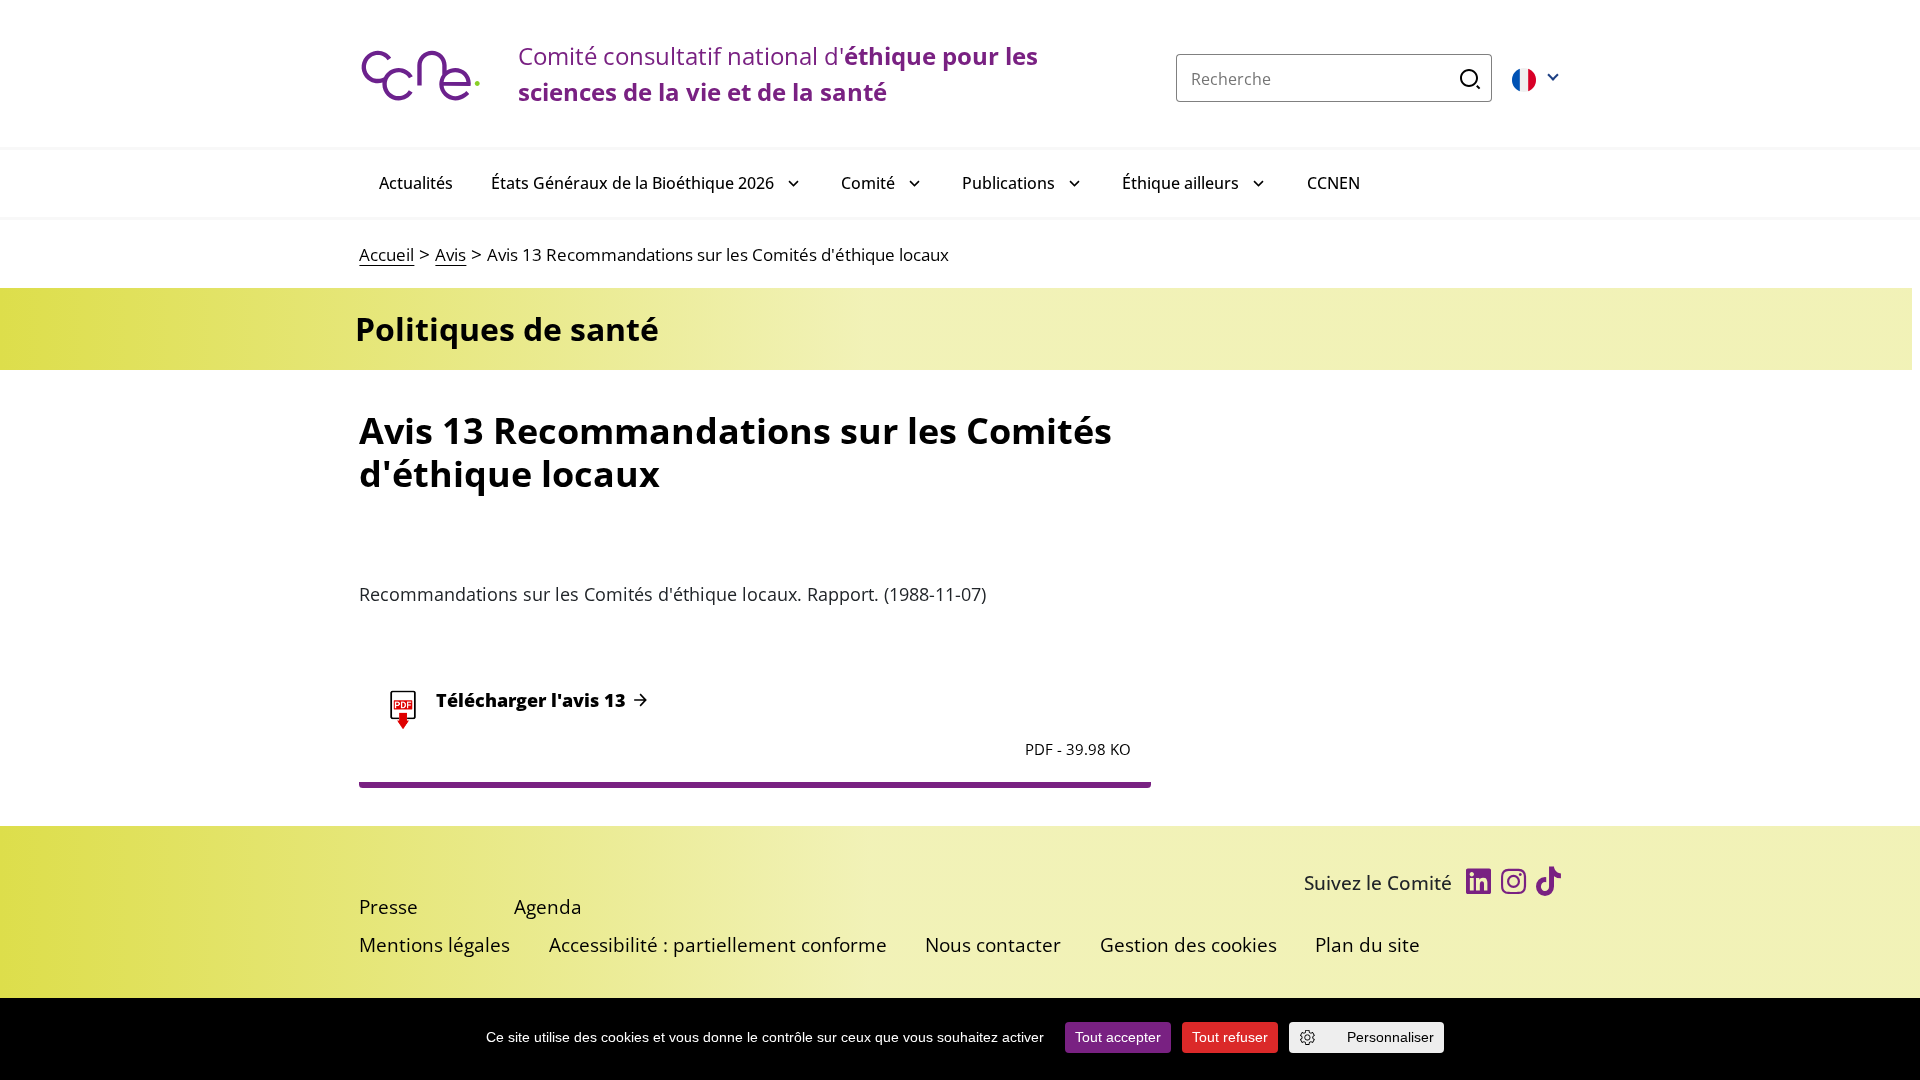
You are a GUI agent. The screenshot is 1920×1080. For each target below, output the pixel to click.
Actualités (416, 183)
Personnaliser (1390, 1037)
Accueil (386, 254)
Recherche (1470, 78)
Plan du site (1367, 944)
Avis (450, 254)
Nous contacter (993, 944)
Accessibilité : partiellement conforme (718, 944)
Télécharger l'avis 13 (531, 700)
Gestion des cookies (1188, 944)
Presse (388, 906)
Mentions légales (434, 944)
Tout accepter (1118, 1037)
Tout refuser (1230, 1037)
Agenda (548, 906)
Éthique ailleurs (1180, 183)
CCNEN (1333, 183)
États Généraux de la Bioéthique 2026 (632, 183)
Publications (1008, 183)
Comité (868, 183)
